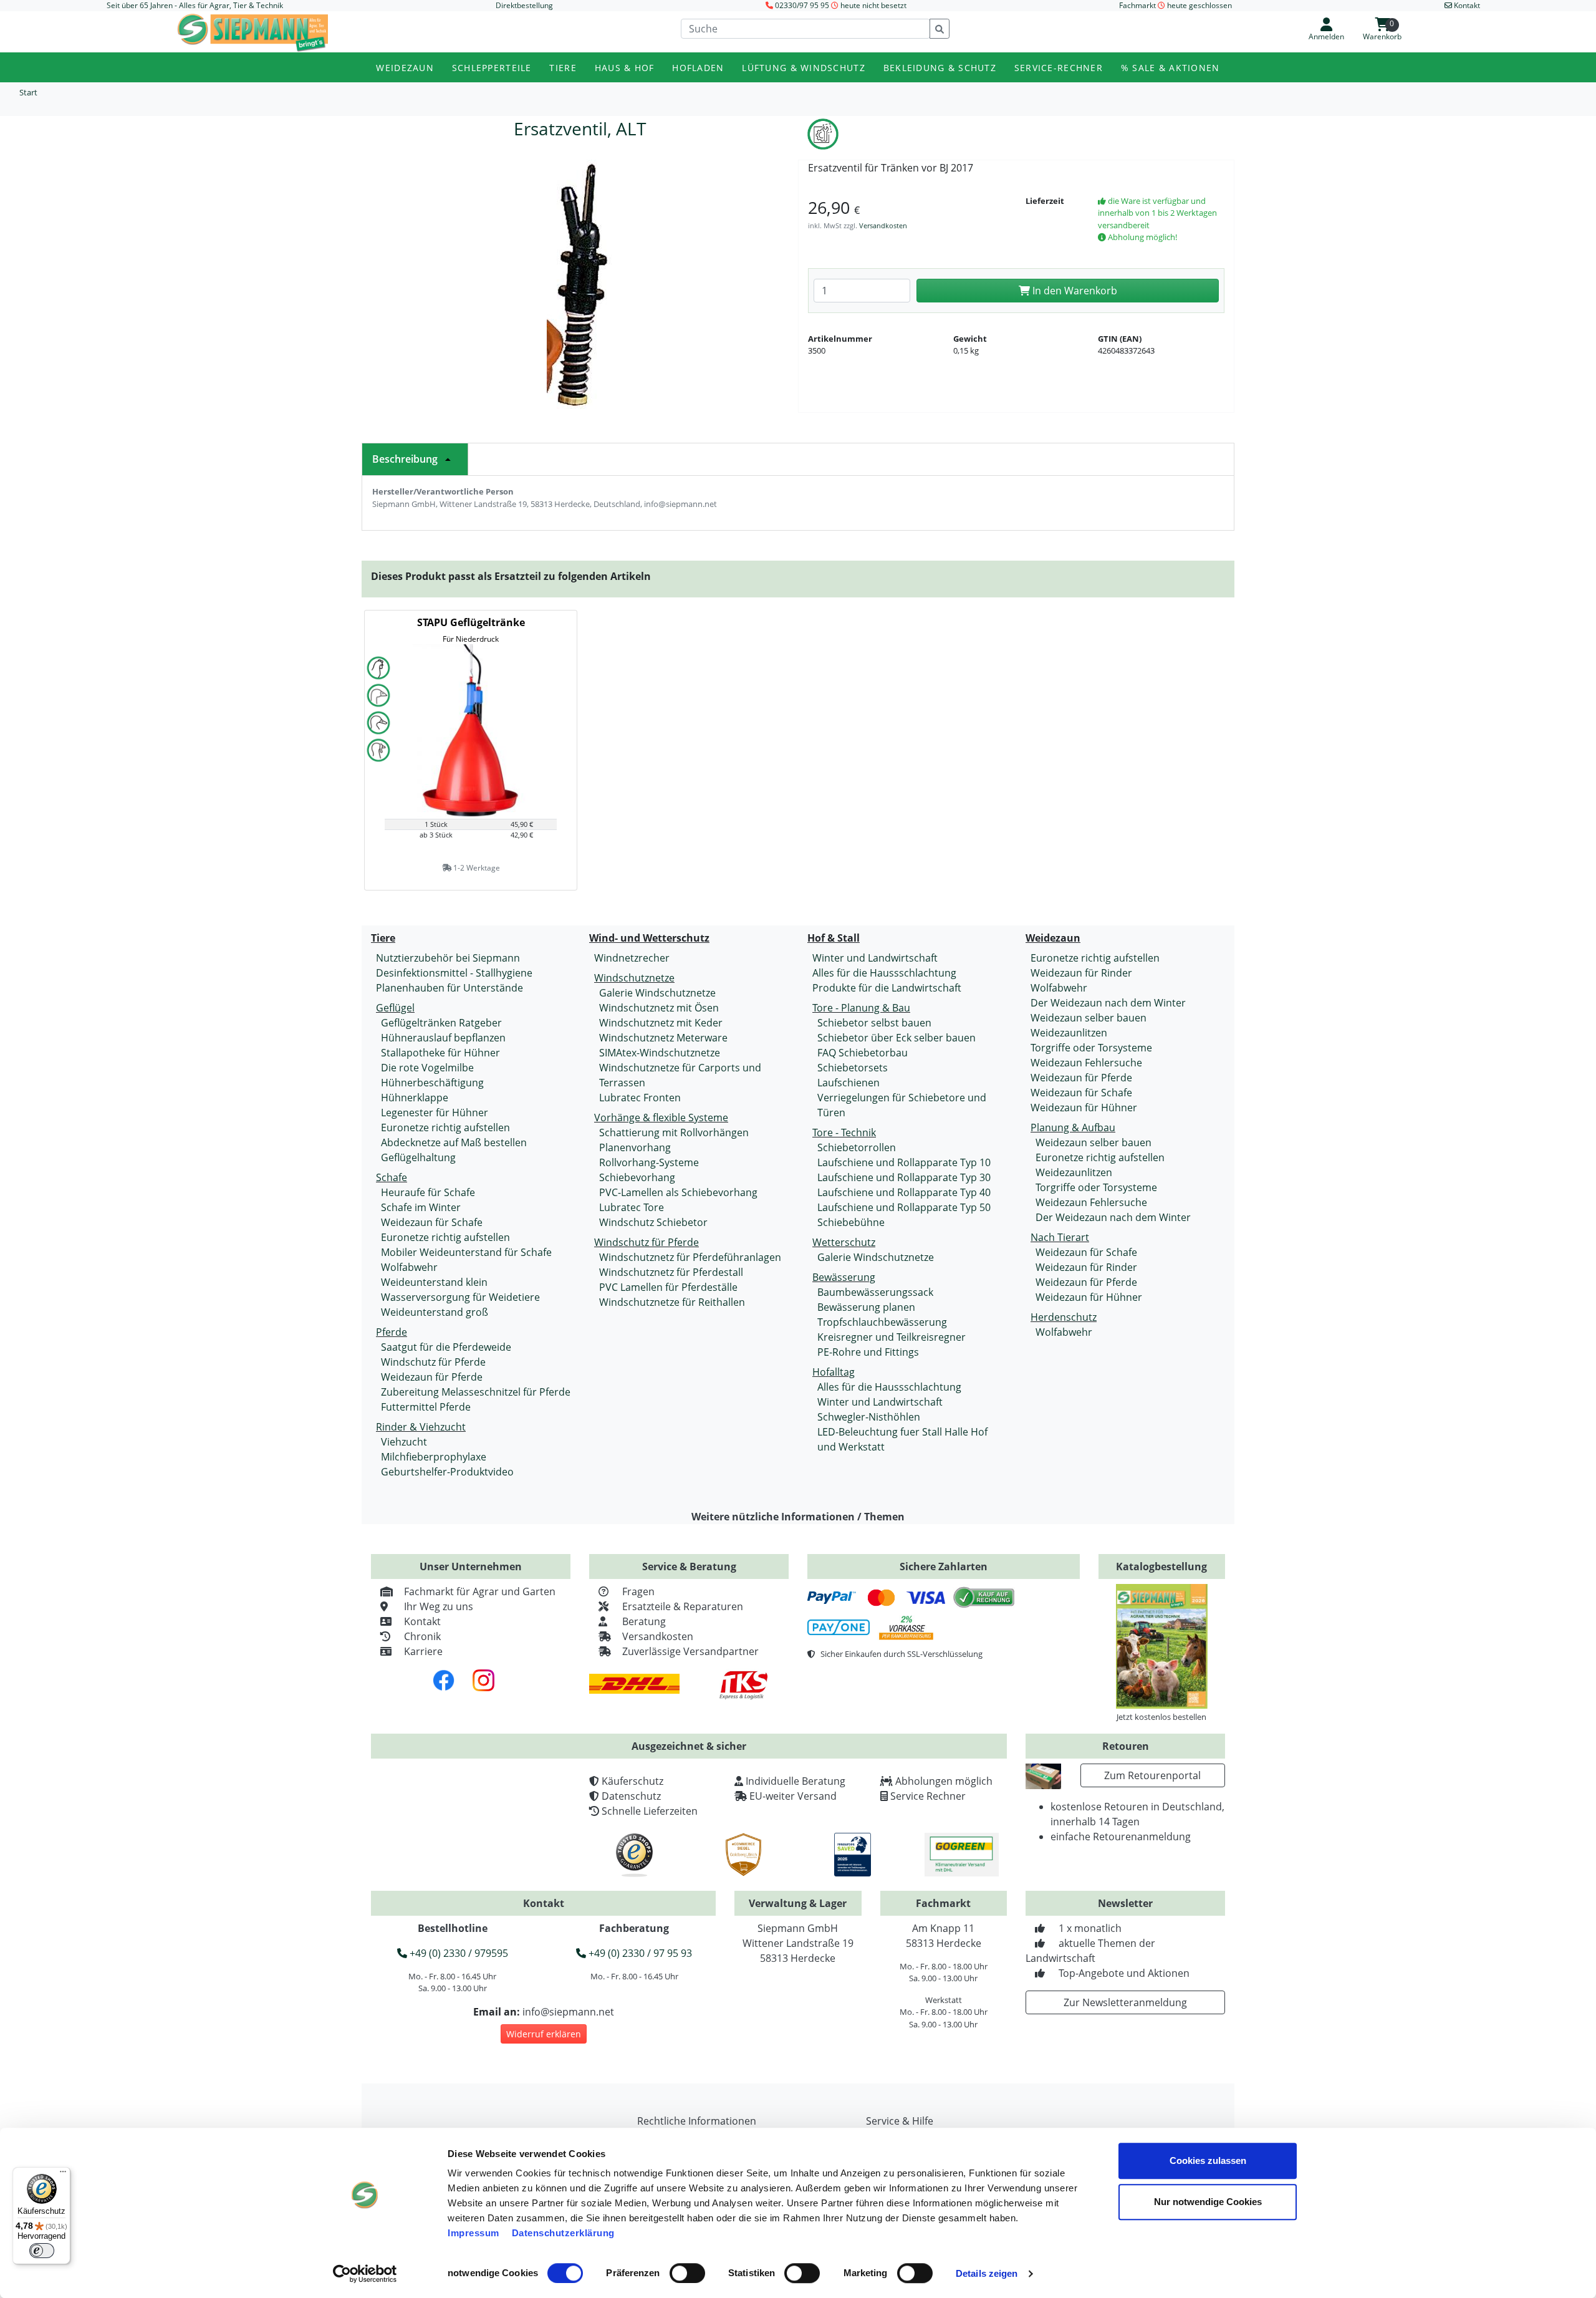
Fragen (638, 1591)
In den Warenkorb (1074, 291)
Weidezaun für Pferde (432, 1377)
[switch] (687, 2273)
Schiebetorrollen (857, 1147)
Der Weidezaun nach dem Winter (1108, 1003)
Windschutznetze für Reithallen (672, 1302)
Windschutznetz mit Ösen (659, 1008)
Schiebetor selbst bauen (874, 1023)
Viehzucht (404, 1442)
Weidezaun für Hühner (1084, 1108)
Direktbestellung (524, 5)
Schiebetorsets (853, 1068)
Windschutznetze (634, 978)
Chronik (422, 1636)
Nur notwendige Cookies (1208, 2202)
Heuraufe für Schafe (428, 1192)
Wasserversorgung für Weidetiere (460, 1297)
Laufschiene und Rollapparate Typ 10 (904, 1162)
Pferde (392, 1332)
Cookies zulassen (1208, 2160)
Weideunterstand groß (435, 1312)
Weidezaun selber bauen (1089, 1018)
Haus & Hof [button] (625, 68)
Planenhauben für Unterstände (449, 988)
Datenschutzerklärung (563, 2233)
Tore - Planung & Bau (861, 1008)
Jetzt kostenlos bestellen (1161, 1717)
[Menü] (63, 2175)
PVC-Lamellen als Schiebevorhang (678, 1192)
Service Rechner (928, 1796)
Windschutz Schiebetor (653, 1222)
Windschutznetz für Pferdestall (671, 1272)
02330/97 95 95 (802, 5)
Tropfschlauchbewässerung (882, 1322)
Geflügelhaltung (418, 1157)
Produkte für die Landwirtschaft (887, 988)
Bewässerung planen (866, 1307)
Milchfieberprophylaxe (434, 1457)
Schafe (392, 1177)
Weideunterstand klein (434, 1282)
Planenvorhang (635, 1147)
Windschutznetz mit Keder (661, 1023)
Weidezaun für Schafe (432, 1222)
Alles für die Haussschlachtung (884, 973)
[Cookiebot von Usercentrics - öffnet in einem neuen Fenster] (365, 2274)
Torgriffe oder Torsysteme (1091, 1048)
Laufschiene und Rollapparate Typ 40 (904, 1192)
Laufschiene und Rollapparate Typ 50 (904, 1207)
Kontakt (422, 1621)
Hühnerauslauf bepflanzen (443, 1038)
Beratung (644, 1621)
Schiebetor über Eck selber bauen (897, 1038)
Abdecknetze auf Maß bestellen (454, 1142)
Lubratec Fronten (640, 1098)
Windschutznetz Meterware (663, 1038)
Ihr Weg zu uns (439, 1606)
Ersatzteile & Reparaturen (683, 1606)
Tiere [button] (563, 68)
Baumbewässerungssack (875, 1292)
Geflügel (395, 1008)
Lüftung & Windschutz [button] (804, 68)
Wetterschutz (844, 1242)
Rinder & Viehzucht (421, 1427)
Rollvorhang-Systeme (649, 1162)
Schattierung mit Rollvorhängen (674, 1132)
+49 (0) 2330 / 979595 (458, 1953)
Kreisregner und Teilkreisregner (892, 1337)
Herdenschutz (1064, 1317)
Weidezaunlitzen (1069, 1033)
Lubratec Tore (632, 1207)
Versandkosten (883, 225)
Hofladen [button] (698, 68)
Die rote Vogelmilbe (427, 1068)
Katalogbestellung (1161, 1567)
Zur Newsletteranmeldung (1125, 2002)
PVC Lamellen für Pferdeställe (668, 1287)
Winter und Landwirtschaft (875, 958)
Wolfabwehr (409, 1267)
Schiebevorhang (637, 1177)
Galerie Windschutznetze (657, 993)
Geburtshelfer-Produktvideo (447, 1472)
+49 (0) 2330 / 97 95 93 (639, 1953)
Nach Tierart (1060, 1237)
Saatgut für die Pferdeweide (446, 1347)
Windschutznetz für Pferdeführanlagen (690, 1257)
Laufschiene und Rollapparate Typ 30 (904, 1177)
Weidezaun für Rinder (1081, 973)
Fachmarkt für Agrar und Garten (480, 1591)
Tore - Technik (844, 1132)
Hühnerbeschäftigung (432, 1083)
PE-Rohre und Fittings (868, 1352)
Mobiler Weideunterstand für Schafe (466, 1252)
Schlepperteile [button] (492, 68)
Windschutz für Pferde (433, 1362)
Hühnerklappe (415, 1098)
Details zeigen (987, 2273)
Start (28, 92)
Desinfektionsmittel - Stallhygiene (454, 973)
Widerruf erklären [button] (544, 2034)
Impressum (474, 2233)
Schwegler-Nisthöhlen (869, 1417)
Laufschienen (848, 1083)
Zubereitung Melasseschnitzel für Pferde (476, 1392)
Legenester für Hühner (435, 1113)
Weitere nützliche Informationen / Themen (798, 1517)
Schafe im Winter (421, 1207)
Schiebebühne (851, 1222)
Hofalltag (834, 1372)
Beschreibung (405, 459)
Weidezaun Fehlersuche (1086, 1063)
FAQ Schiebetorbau (863, 1053)
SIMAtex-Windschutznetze (660, 1053)
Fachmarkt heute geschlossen (1175, 5)
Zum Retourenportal (1152, 1775)
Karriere (423, 1651)
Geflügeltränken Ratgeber (441, 1023)
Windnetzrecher (632, 958)
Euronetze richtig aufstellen (445, 1127)
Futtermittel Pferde (426, 1407)
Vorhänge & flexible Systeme (661, 1118)
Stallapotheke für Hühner (440, 1053)
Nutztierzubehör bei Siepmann (448, 958)
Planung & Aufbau (1073, 1127)
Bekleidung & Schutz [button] (940, 68)
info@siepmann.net (568, 2012)
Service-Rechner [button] (1059, 68)
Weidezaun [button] (405, 68)
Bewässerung (844, 1277)
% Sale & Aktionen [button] (1171, 68)
